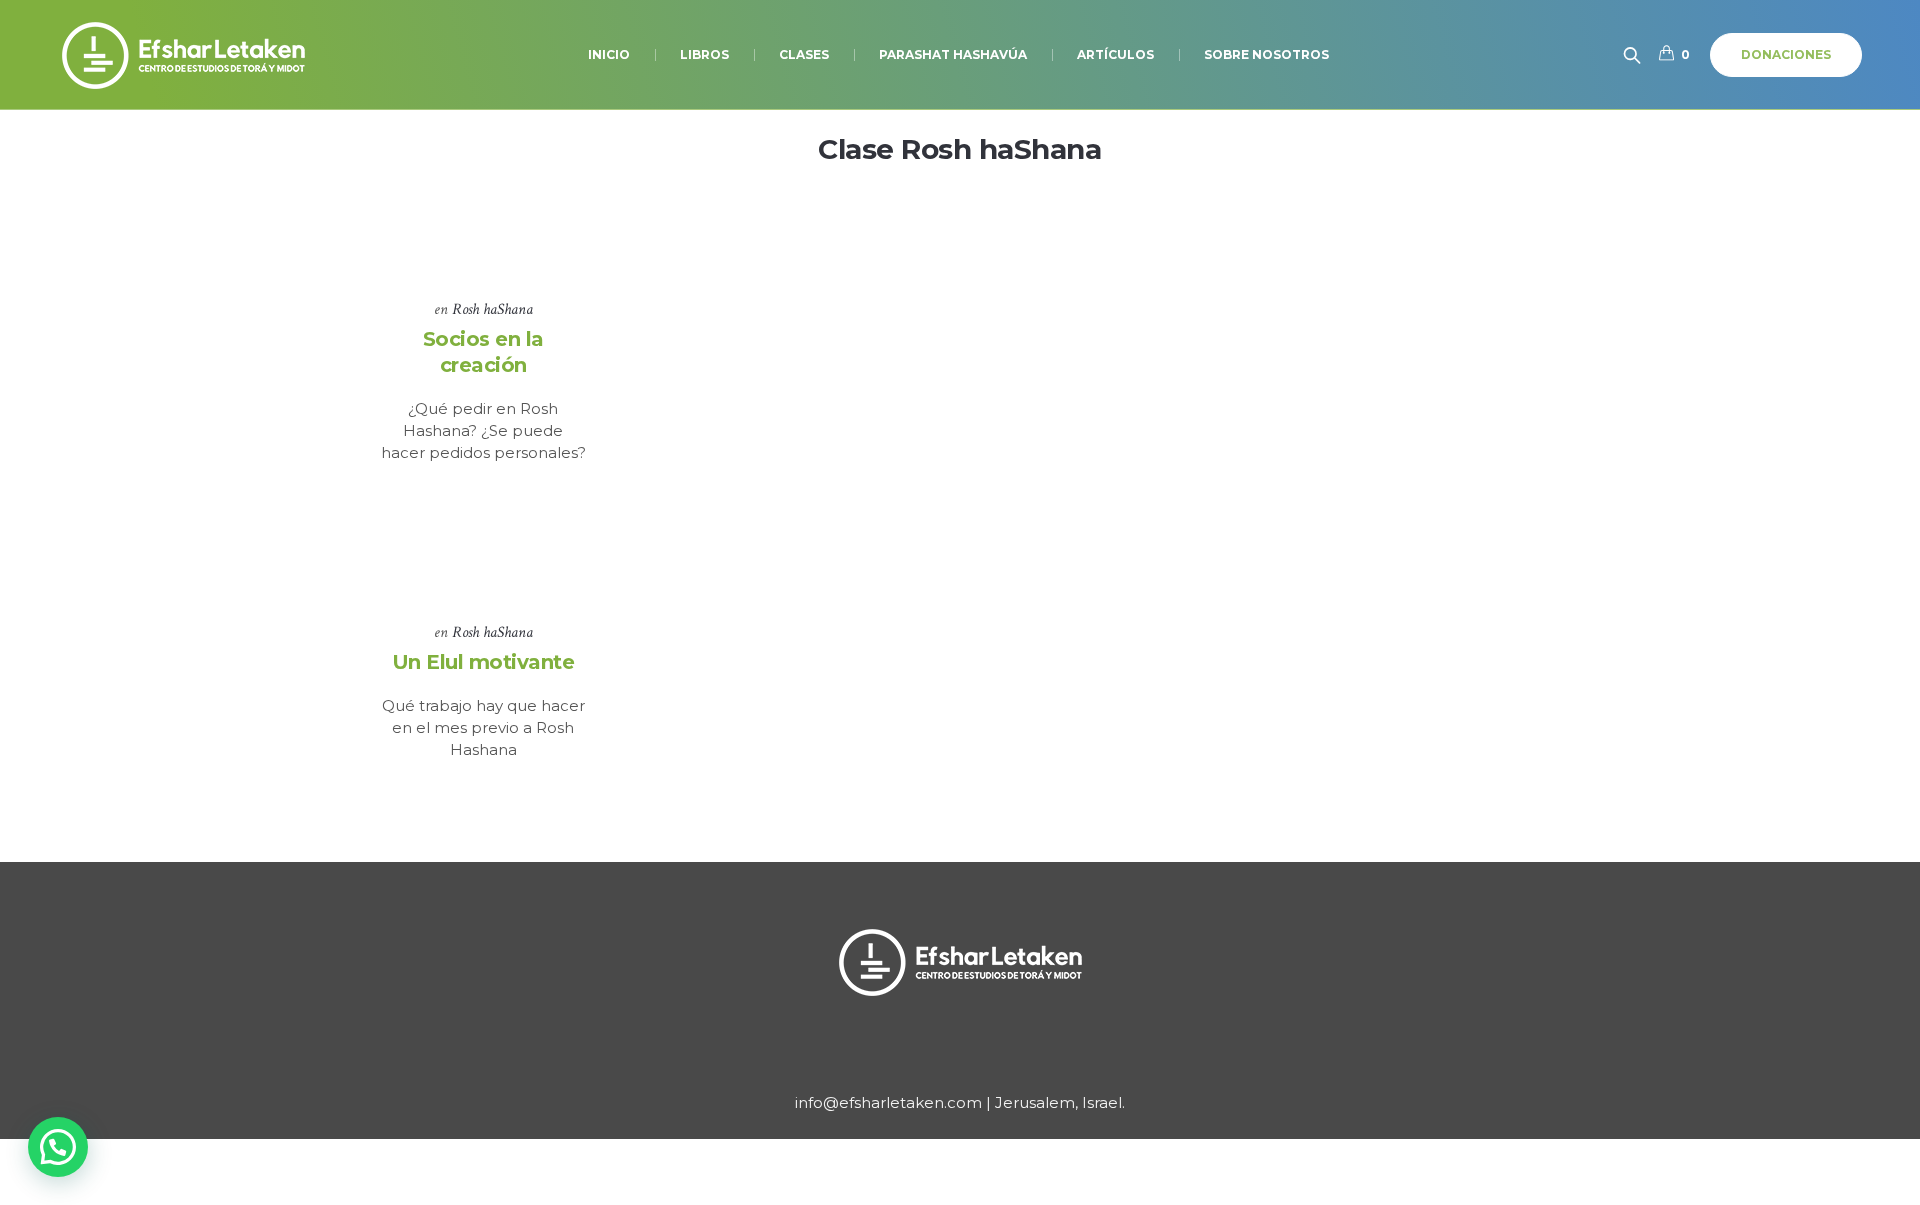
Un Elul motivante (483, 662)
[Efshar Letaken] (960, 962)
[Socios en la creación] (483, 231)
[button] (58, 1147)
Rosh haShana (492, 309)
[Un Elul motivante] (483, 555)
